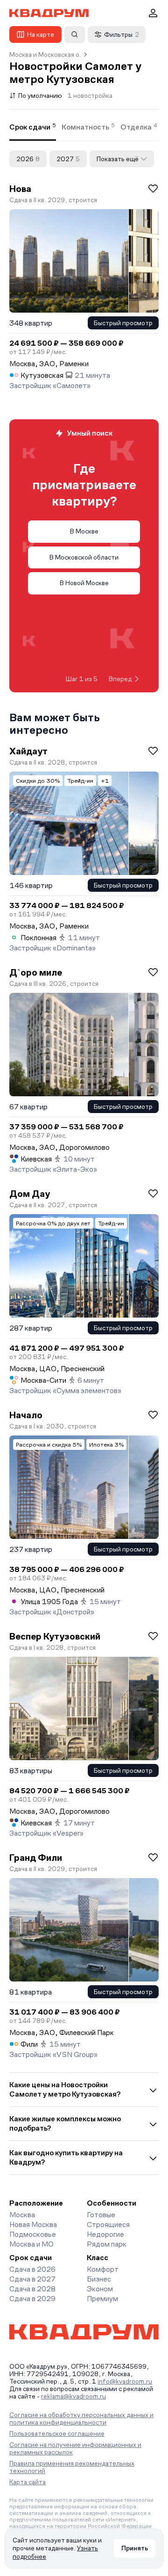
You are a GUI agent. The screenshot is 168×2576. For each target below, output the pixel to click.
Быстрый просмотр (123, 323)
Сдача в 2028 (32, 2289)
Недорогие (105, 2234)
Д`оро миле (36, 972)
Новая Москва (33, 2224)
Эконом (100, 2289)
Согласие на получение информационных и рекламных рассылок (75, 2448)
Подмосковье (33, 2234)
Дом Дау (30, 1194)
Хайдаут (28, 751)
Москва (22, 2215)
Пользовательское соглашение (57, 2433)
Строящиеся (108, 2224)
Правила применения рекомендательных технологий (72, 2467)
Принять (135, 2548)
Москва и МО (31, 2244)
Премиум (102, 2299)
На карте (41, 34)
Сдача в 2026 (32, 2269)
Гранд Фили (36, 1858)
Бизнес (99, 2279)
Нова (20, 189)
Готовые (101, 2215)
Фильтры (122, 34)
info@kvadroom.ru (125, 2381)
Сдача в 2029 (32, 2299)
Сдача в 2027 (32, 2279)
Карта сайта (28, 2482)
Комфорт (103, 2269)
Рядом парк (107, 2244)
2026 (28, 159)
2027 (68, 159)
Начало (26, 1415)
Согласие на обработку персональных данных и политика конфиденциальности (81, 2419)
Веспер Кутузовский (55, 1636)
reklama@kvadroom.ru (73, 2396)
